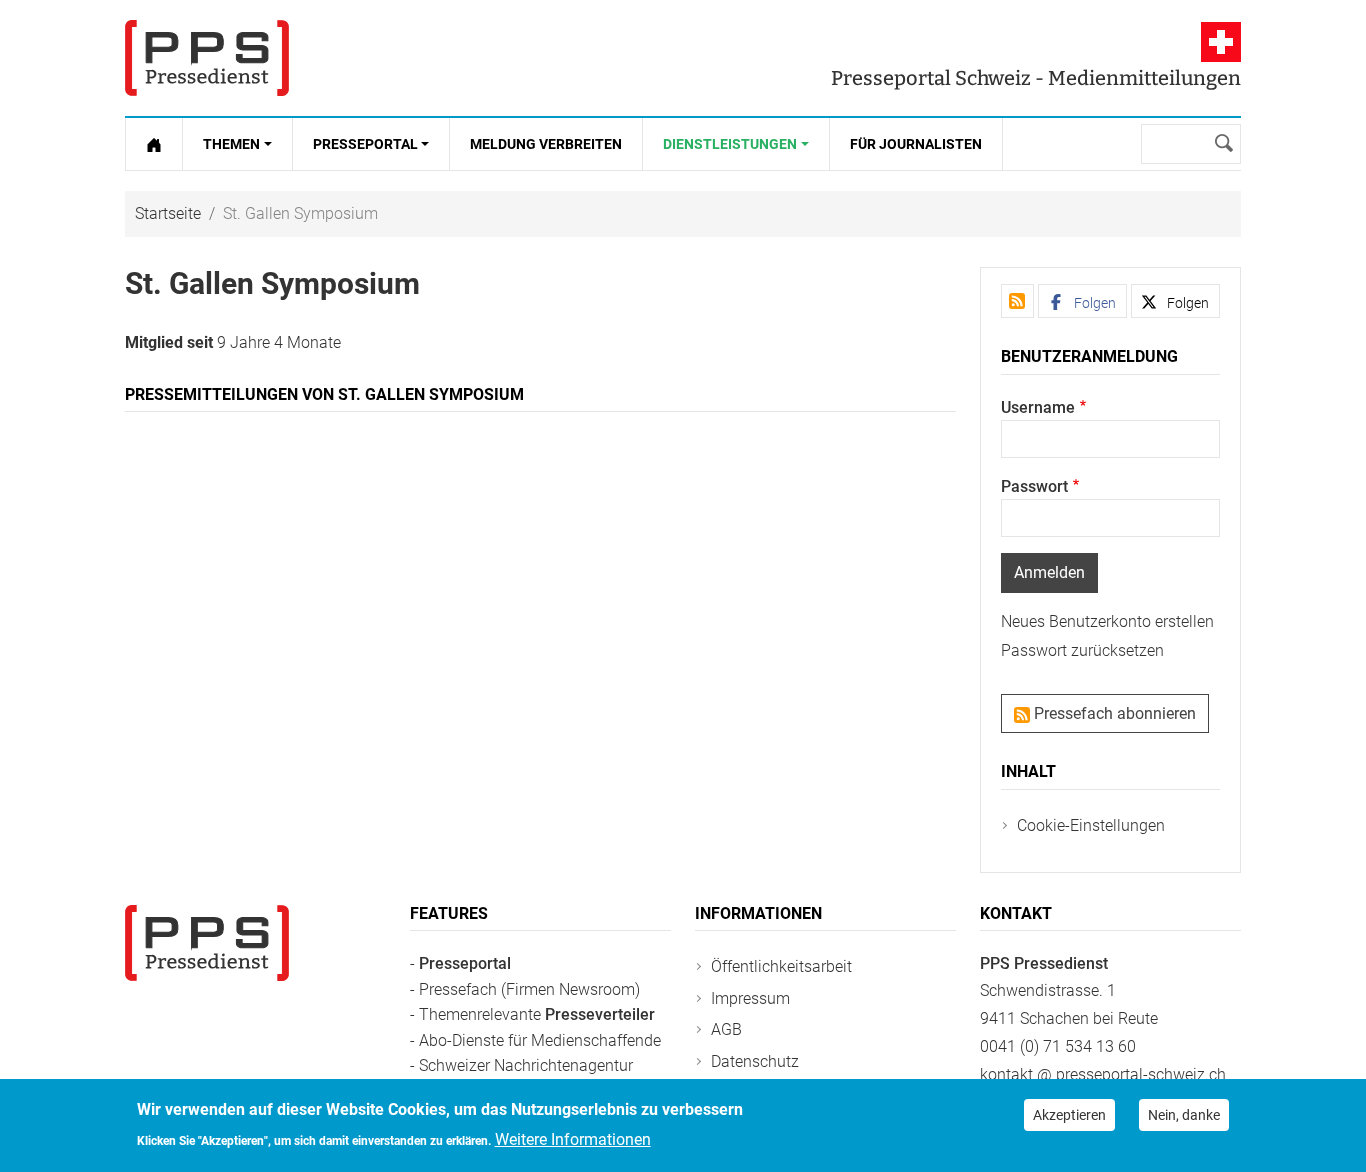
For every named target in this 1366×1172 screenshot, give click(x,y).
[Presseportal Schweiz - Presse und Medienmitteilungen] (207, 58)
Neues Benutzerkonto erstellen (1107, 621)
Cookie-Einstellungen (1091, 825)
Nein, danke (1184, 1115)
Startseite (168, 213)
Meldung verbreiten (546, 144)
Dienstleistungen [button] (730, 144)
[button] (1082, 301)
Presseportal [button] (365, 144)
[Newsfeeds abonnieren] (1017, 301)
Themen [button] (231, 144)
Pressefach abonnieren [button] (1113, 713)
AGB (726, 1029)
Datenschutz (755, 1061)
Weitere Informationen (573, 1138)
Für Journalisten (916, 144)
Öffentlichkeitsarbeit (781, 966)
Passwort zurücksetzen (1082, 650)
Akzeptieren (1069, 1115)
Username (1038, 407)
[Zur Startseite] (154, 144)
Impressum (750, 998)
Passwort (1034, 486)
